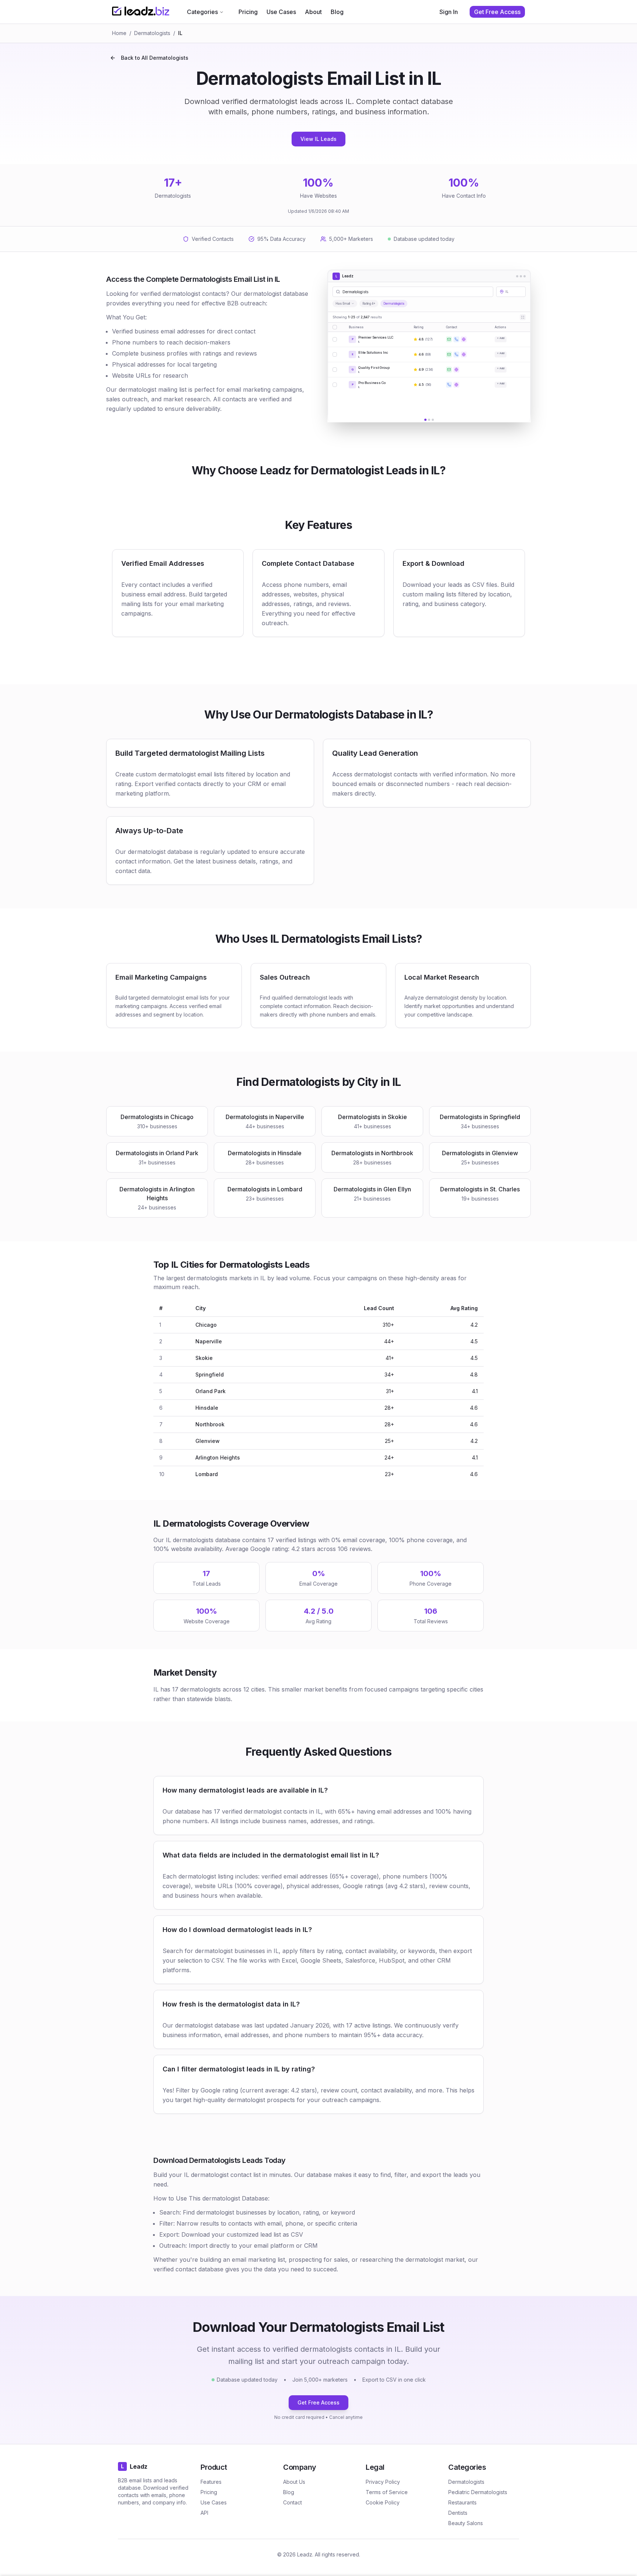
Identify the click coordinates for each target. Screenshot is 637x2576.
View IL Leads (318, 139)
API (204, 2513)
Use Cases (281, 12)
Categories (202, 12)
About (313, 12)
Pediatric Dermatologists (478, 2492)
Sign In (449, 12)
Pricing (248, 12)
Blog (337, 12)
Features (211, 2482)
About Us (294, 2482)
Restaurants (462, 2502)
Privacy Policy (383, 2482)
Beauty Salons (466, 2523)
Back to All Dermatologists (155, 58)
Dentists (458, 2513)
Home (119, 33)
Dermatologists (152, 33)
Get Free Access (318, 2402)
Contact (293, 2502)
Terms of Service (387, 2492)
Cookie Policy (383, 2502)
